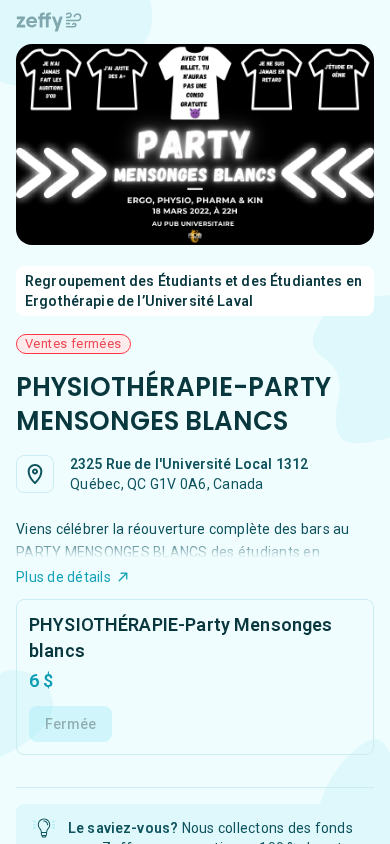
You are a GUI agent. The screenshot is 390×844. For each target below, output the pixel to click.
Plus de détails (63, 577)
